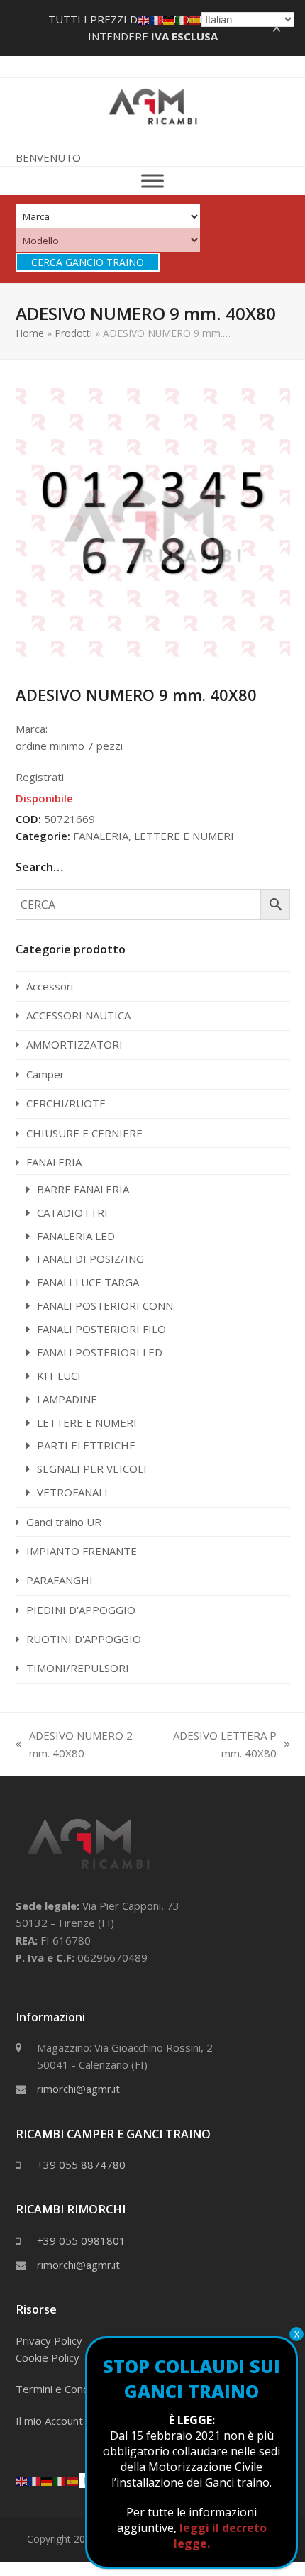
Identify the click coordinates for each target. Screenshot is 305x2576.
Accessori (50, 986)
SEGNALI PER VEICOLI (92, 1469)
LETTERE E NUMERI (184, 836)
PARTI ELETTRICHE (86, 1445)
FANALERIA (101, 836)
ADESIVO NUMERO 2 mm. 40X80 (74, 1745)
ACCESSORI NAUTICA (78, 1015)
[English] (22, 2480)
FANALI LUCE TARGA (88, 1282)
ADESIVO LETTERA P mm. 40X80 (218, 1745)
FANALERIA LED (76, 1236)
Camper (45, 1074)
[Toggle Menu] (152, 181)
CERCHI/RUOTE (66, 1103)
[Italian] (60, 2480)
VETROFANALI (72, 1492)
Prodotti (73, 333)
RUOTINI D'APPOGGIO (84, 1639)
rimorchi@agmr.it (78, 2089)
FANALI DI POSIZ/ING (90, 1259)
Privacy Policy (49, 2340)
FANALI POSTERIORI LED (100, 1352)
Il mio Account (49, 2421)
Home (30, 333)
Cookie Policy (48, 2357)
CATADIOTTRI (72, 1212)
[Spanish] (73, 2480)
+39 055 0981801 (81, 2240)
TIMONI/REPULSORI (78, 1668)
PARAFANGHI (60, 1580)
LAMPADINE (67, 1399)
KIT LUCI (59, 1376)
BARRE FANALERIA (83, 1189)
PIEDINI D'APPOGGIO (81, 1610)
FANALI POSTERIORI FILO (101, 1329)
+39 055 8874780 (81, 2165)
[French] (35, 2480)
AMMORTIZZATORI (74, 1044)
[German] (48, 2480)
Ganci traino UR (64, 1522)
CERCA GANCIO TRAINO (88, 262)
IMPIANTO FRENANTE (82, 1551)
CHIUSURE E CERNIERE (84, 1133)
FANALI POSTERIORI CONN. (106, 1305)
